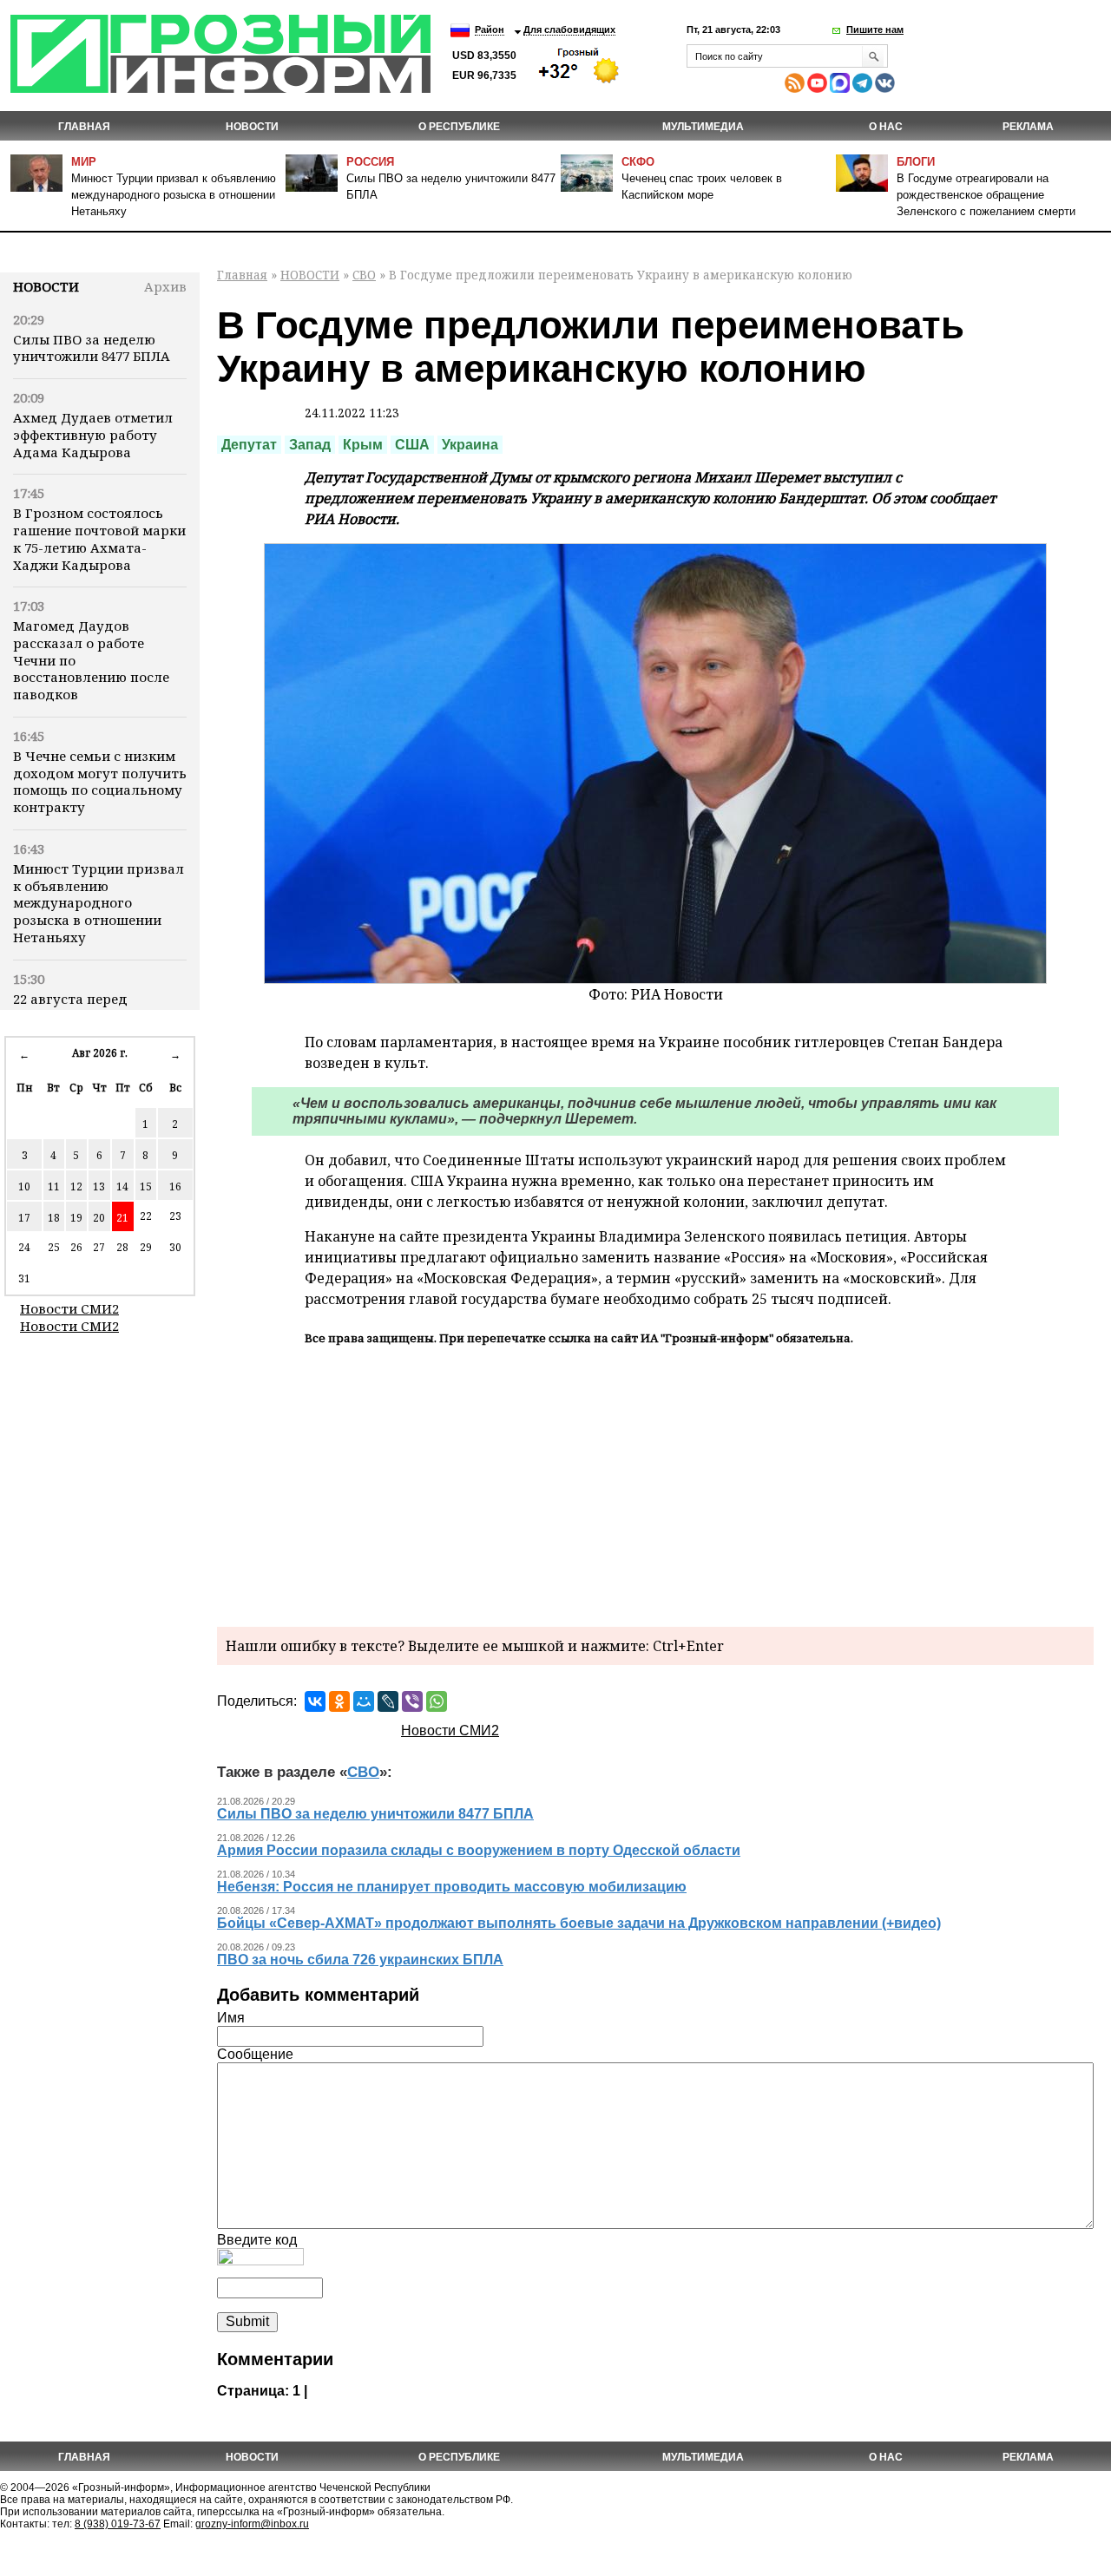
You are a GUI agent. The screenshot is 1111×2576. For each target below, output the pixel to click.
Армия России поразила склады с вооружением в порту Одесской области (479, 1850)
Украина (470, 445)
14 (122, 1186)
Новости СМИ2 (69, 1308)
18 (54, 1218)
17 (24, 1218)
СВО (364, 275)
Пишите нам (875, 29)
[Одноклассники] (339, 1701)
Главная (84, 127)
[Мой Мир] (364, 1701)
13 (99, 1186)
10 (24, 1186)
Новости (46, 286)
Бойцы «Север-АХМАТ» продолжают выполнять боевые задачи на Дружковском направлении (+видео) (579, 1923)
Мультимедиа (703, 127)
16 (175, 1186)
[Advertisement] (655, 1484)
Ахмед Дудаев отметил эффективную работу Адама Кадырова (93, 435)
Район (490, 29)
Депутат (249, 445)
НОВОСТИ (252, 127)
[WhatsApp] (437, 1701)
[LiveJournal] (388, 1701)
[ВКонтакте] (315, 1701)
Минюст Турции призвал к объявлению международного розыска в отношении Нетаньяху (174, 195)
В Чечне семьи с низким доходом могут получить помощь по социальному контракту (100, 781)
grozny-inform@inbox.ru (252, 2524)
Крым (363, 445)
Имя (231, 2018)
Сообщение (255, 2054)
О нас (886, 127)
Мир (84, 162)
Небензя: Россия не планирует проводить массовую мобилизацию (452, 1887)
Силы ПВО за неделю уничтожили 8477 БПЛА (92, 348)
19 (76, 1218)
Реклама (1028, 127)
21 (122, 1218)
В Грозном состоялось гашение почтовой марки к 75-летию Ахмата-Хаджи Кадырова (99, 538)
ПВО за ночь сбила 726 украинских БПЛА (360, 1960)
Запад (310, 445)
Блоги (916, 162)
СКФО (638, 162)
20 (99, 1218)
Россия (370, 162)
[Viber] (412, 1701)
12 (76, 1186)
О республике (459, 127)
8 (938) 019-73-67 (118, 2524)
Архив (165, 286)
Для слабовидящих (569, 29)
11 (54, 1186)
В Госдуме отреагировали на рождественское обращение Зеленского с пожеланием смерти (986, 195)
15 (146, 1186)
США (412, 445)
